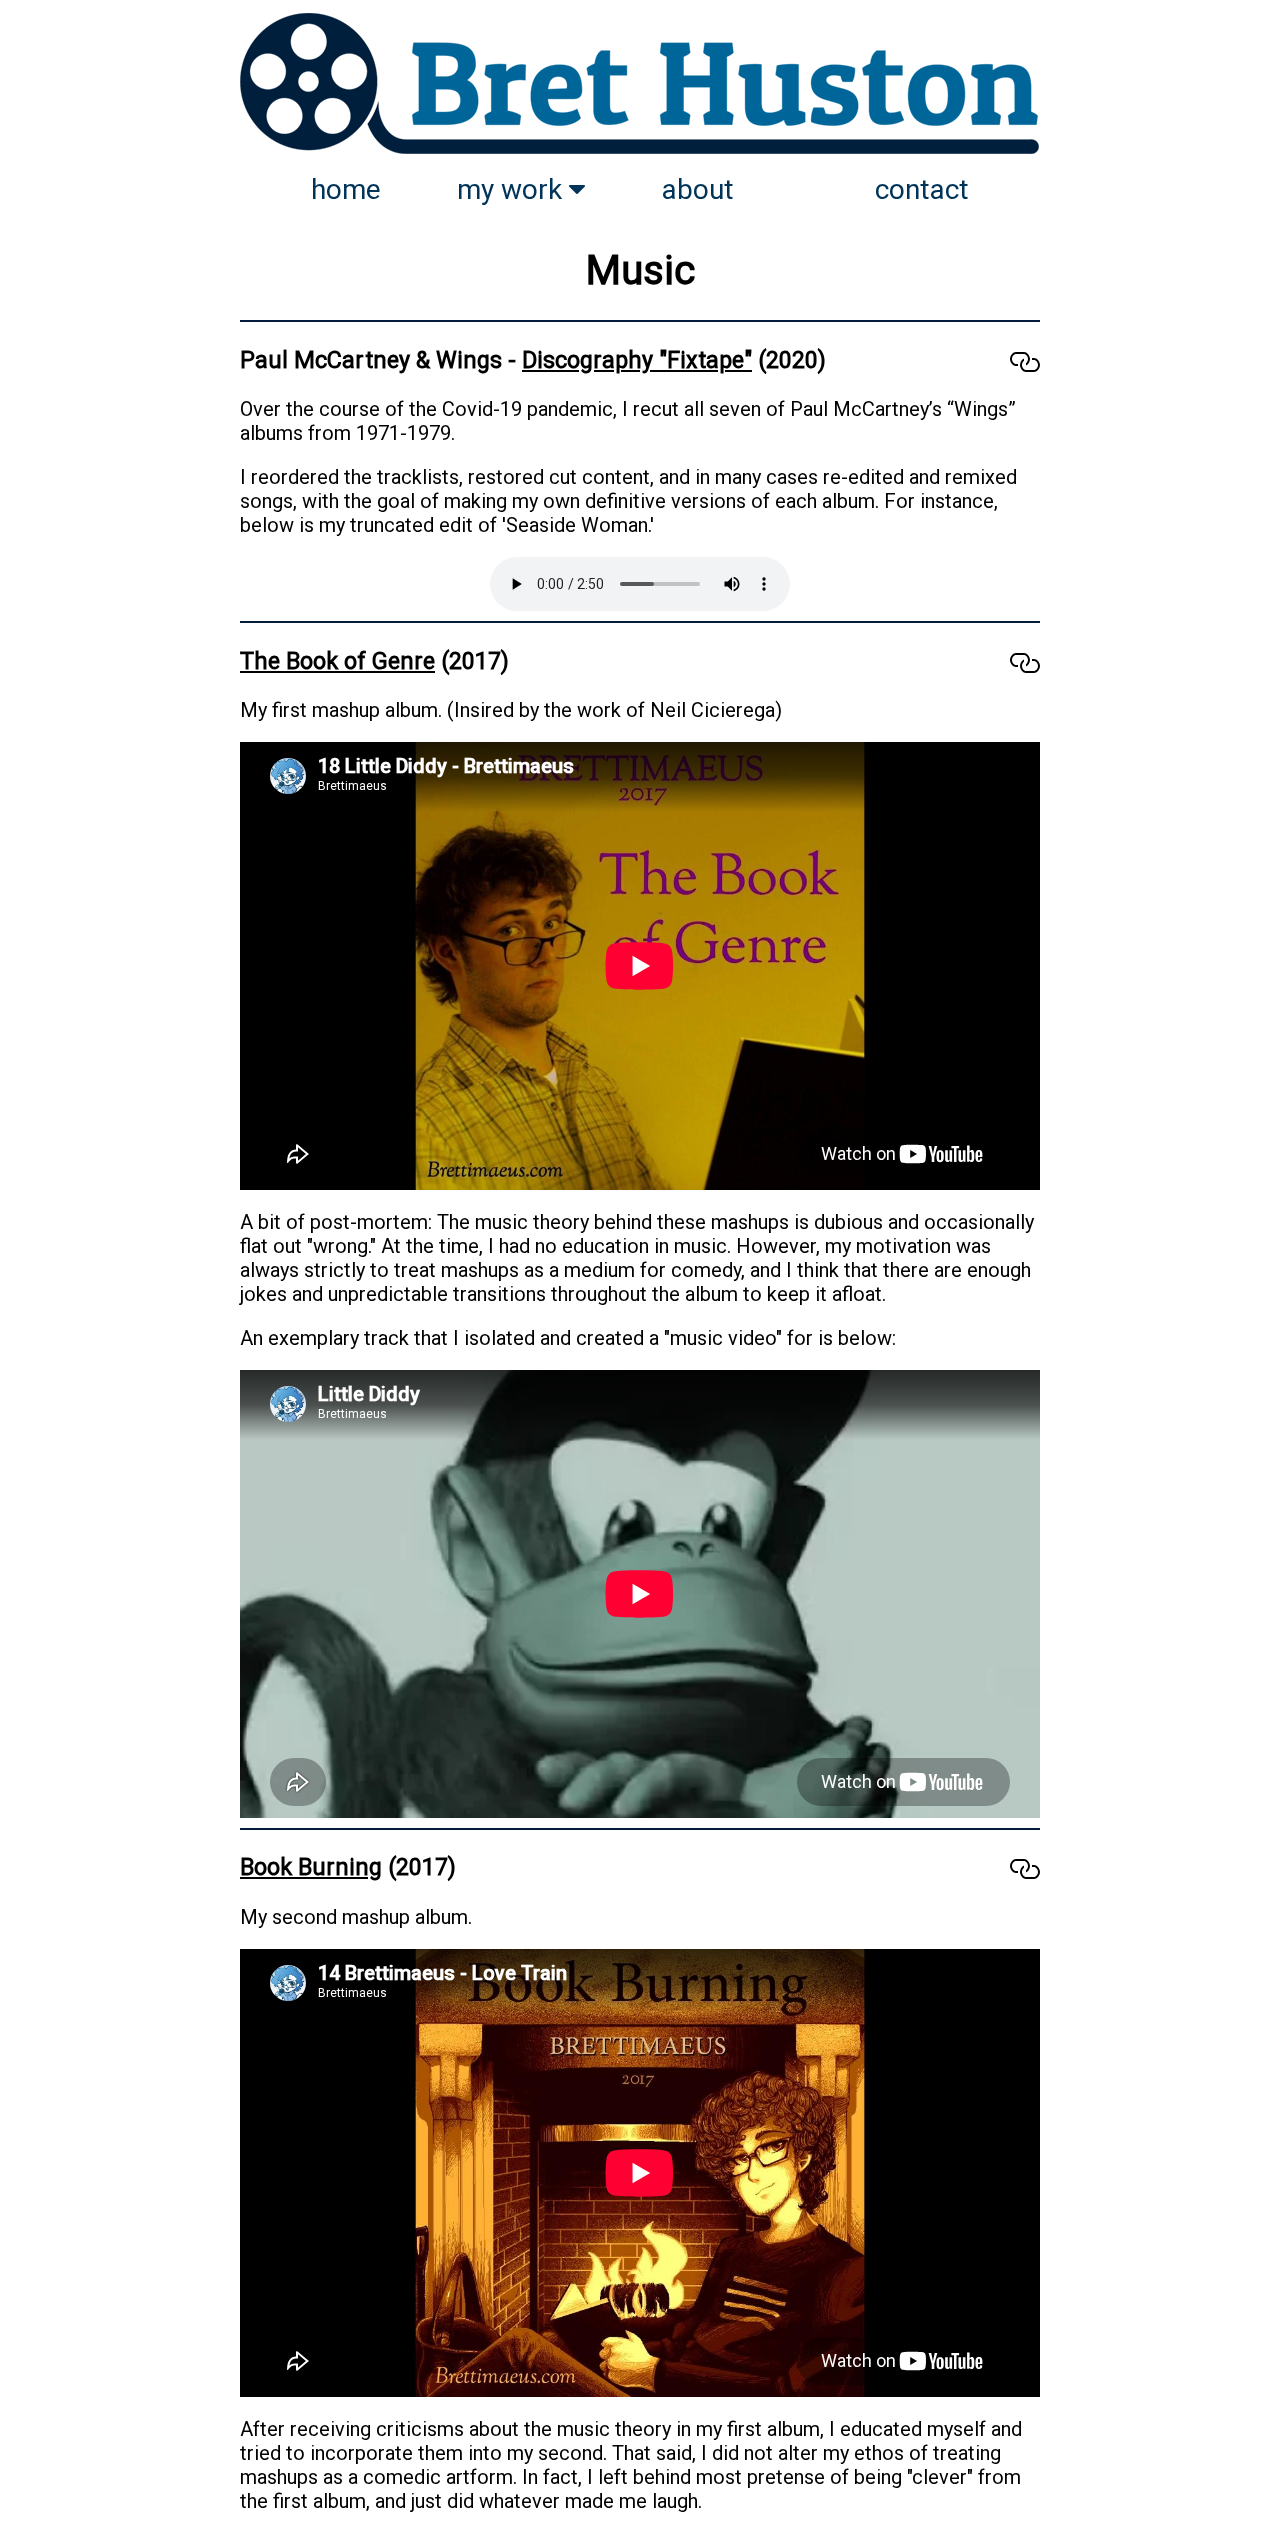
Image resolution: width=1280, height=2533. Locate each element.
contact (922, 189)
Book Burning (311, 1867)
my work (513, 189)
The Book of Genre (337, 661)
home (346, 189)
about (698, 189)
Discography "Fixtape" (637, 360)
